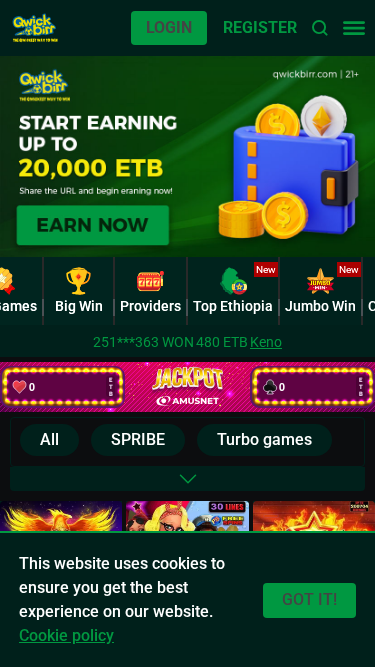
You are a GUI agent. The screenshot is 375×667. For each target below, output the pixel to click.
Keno (266, 342)
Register (260, 27)
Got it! (309, 599)
